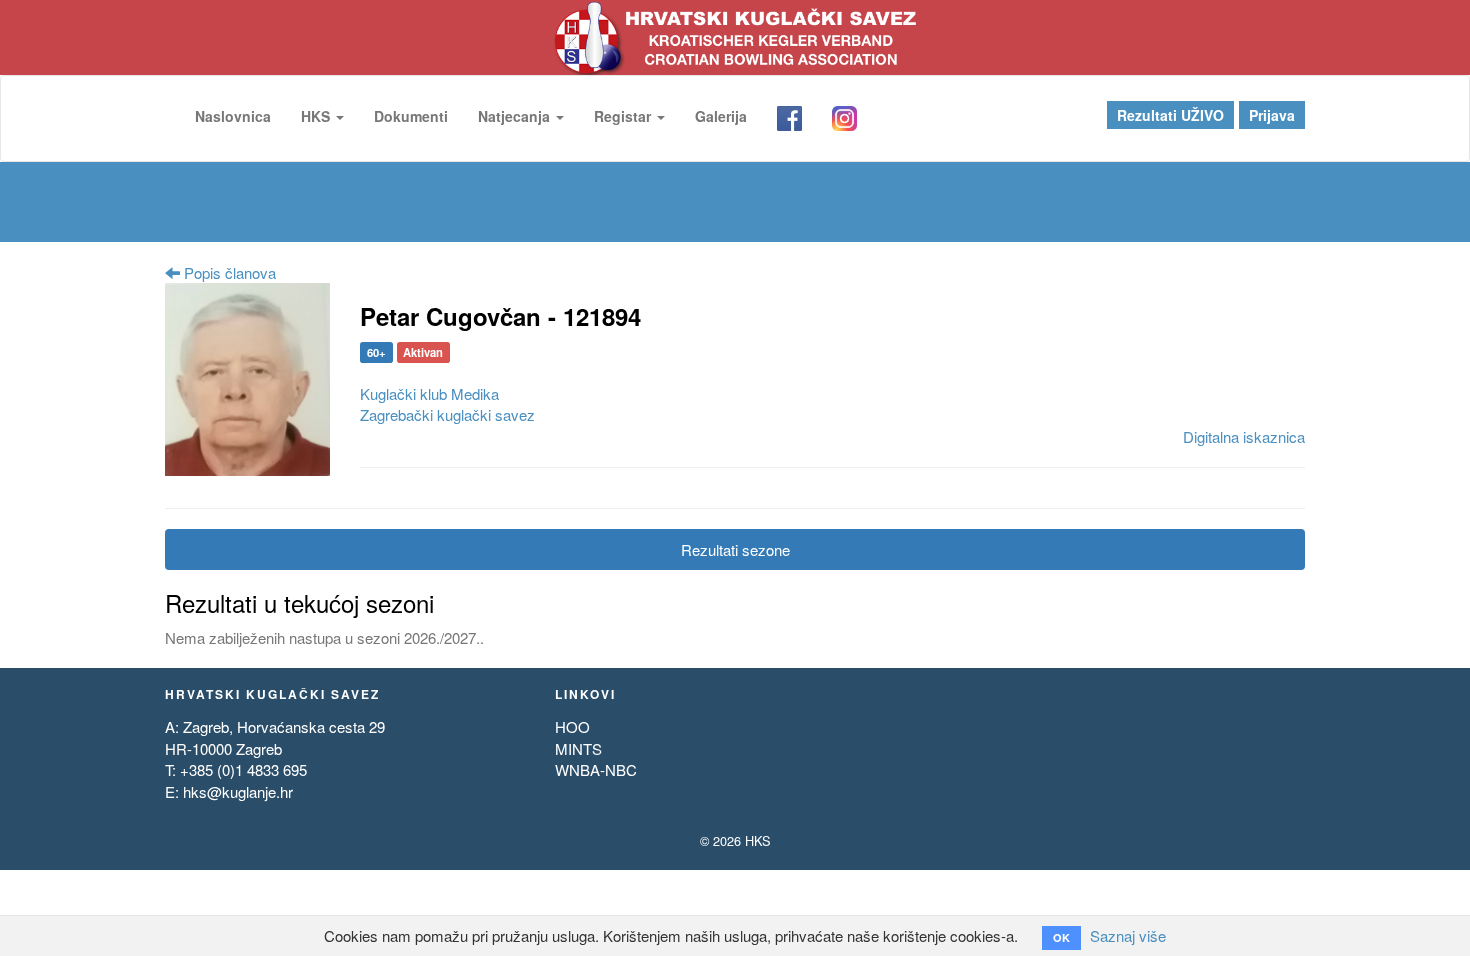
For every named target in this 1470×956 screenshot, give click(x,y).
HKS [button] (317, 116)
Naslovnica (233, 116)
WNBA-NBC (596, 769)
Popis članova (228, 272)
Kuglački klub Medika (429, 393)
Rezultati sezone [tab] (735, 549)
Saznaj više (1128, 935)
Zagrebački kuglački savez (447, 414)
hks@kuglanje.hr (238, 791)
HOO (572, 726)
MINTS (578, 748)
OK (1061, 937)
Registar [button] (624, 116)
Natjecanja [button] (516, 116)
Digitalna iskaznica (1244, 436)
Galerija (721, 116)
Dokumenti (411, 116)
